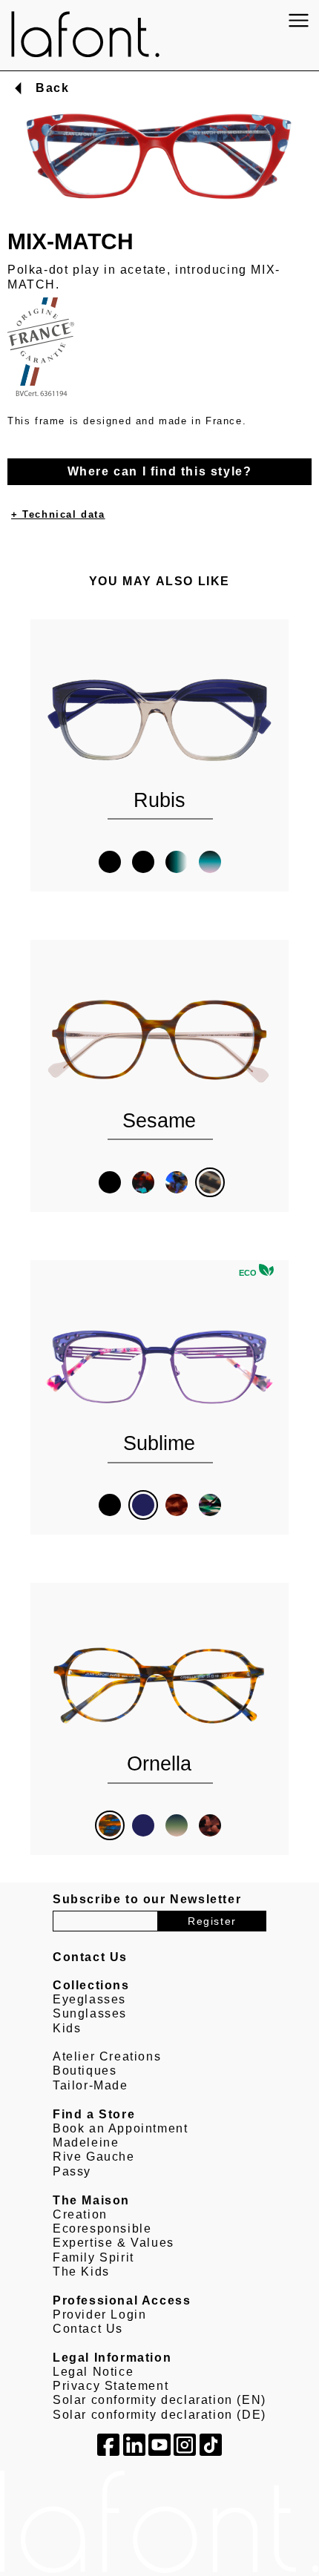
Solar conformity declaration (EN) (159, 2400)
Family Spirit (93, 2257)
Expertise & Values (114, 2243)
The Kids (81, 2272)
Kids (67, 2028)
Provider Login (99, 2315)
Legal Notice (93, 2372)
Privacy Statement (111, 2386)
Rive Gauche (94, 2157)
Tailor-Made (91, 2085)
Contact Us (88, 2329)
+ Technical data (58, 514)
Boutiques (85, 2071)
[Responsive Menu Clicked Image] (299, 20)
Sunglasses (90, 2013)
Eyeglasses (89, 1999)
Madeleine (86, 2142)
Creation (80, 2214)
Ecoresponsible (102, 2229)
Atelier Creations (107, 2056)
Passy (72, 2171)
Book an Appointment (120, 2128)
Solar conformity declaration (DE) (159, 2415)
